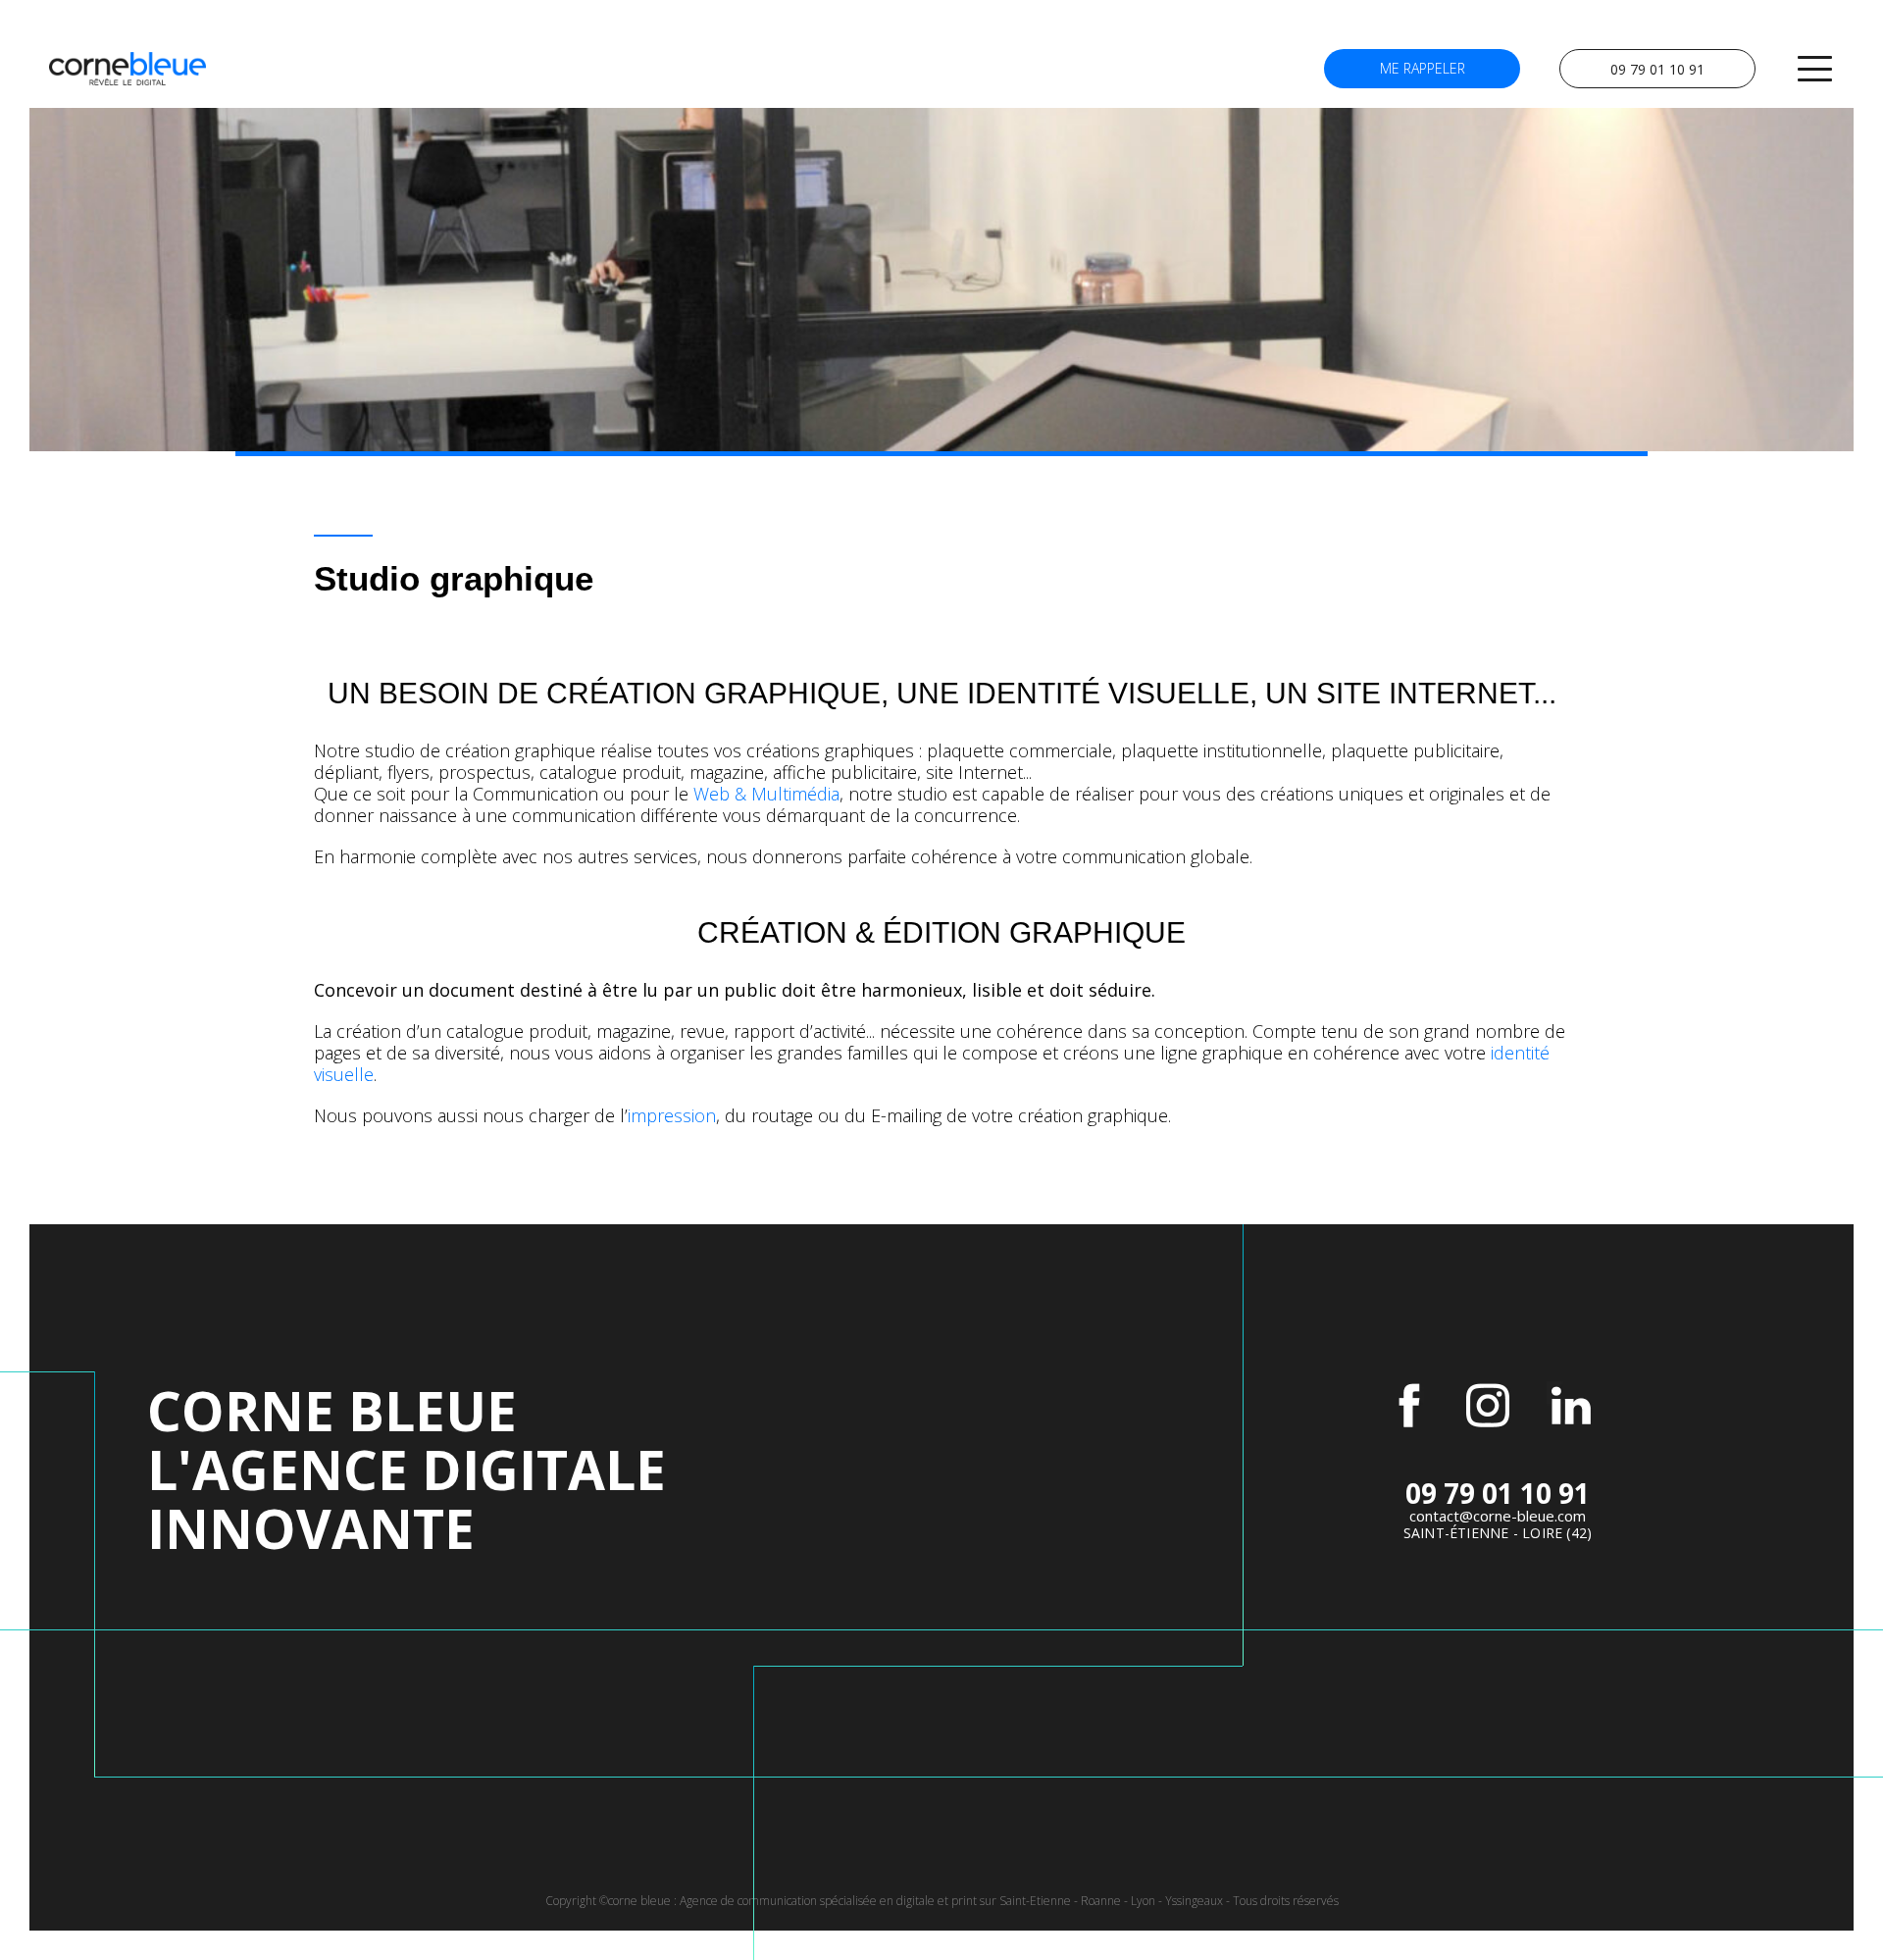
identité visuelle (1108, 693)
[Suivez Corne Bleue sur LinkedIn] (1571, 1406)
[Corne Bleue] (127, 69)
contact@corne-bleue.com (1498, 1516)
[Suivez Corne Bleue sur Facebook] (1409, 1406)
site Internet (1425, 693)
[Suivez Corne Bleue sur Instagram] (1488, 1406)
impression (672, 1115)
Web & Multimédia (766, 794)
